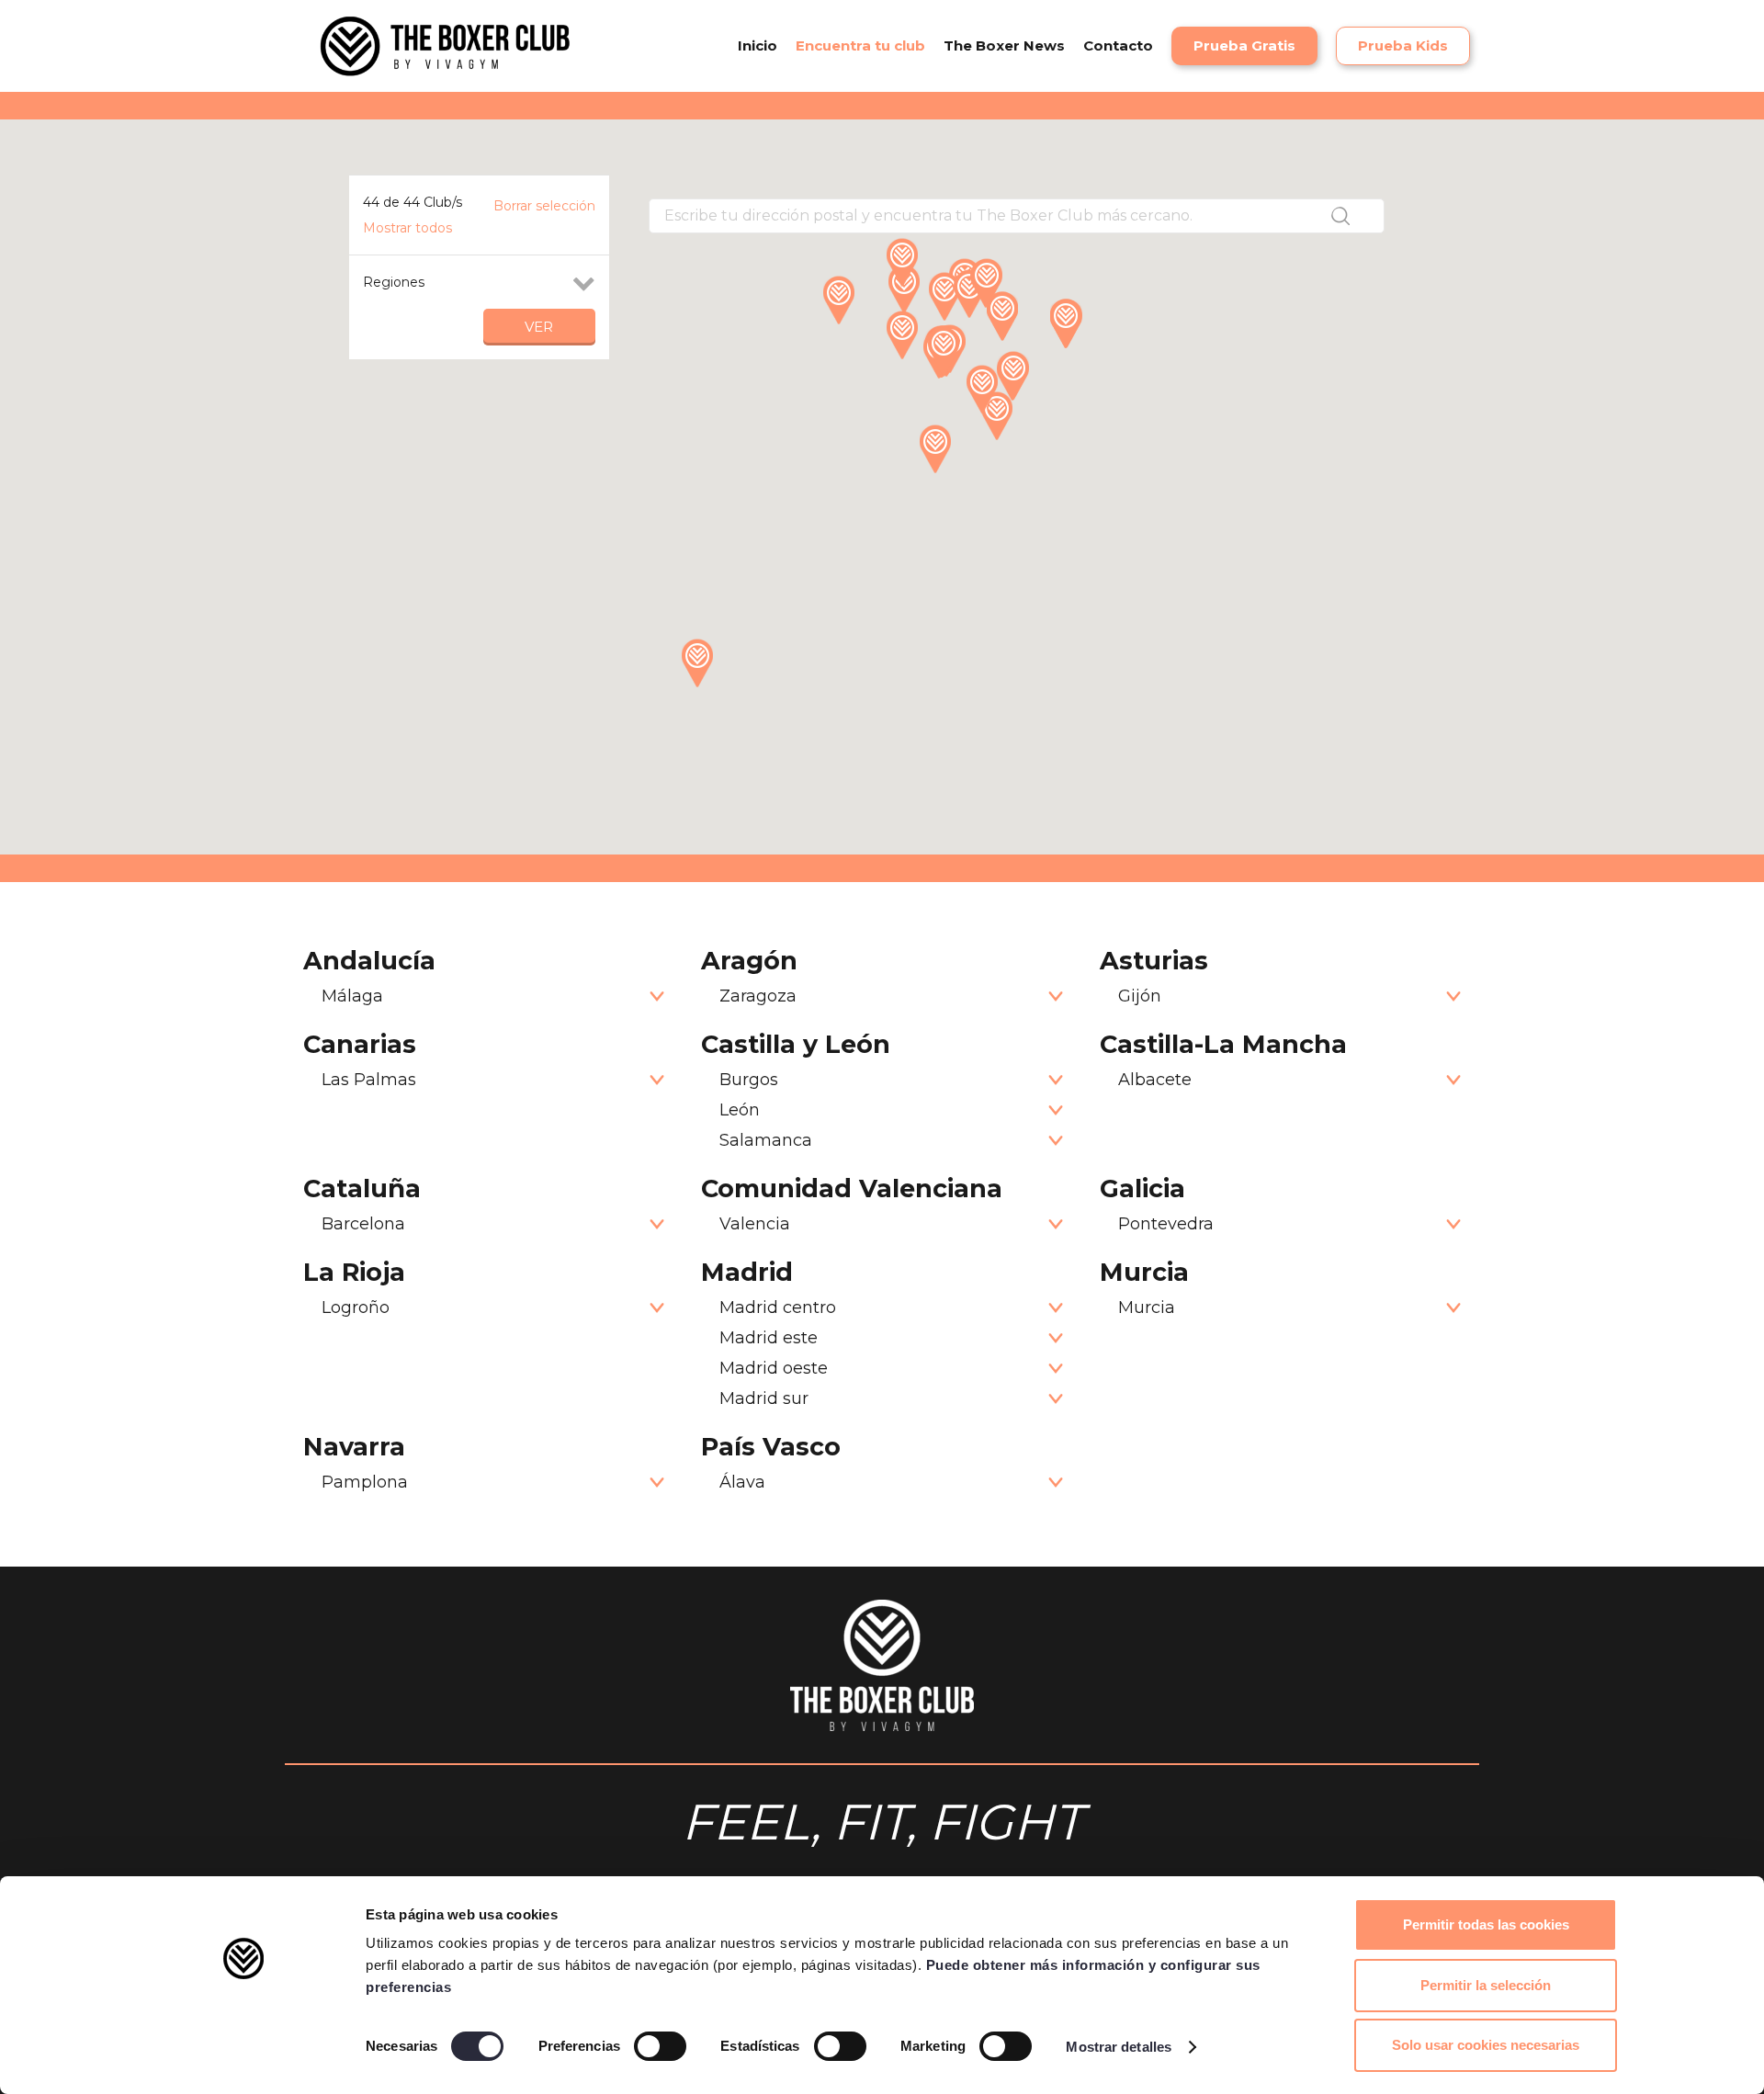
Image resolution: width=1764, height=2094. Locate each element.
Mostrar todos (407, 228)
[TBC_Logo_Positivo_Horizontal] (445, 46)
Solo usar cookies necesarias (1486, 2045)
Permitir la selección (1486, 1985)
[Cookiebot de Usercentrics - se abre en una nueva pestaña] (244, 2058)
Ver (539, 327)
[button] (1162, 46)
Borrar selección (544, 206)
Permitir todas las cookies (1486, 1924)
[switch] (660, 2046)
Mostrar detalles (1119, 2047)
